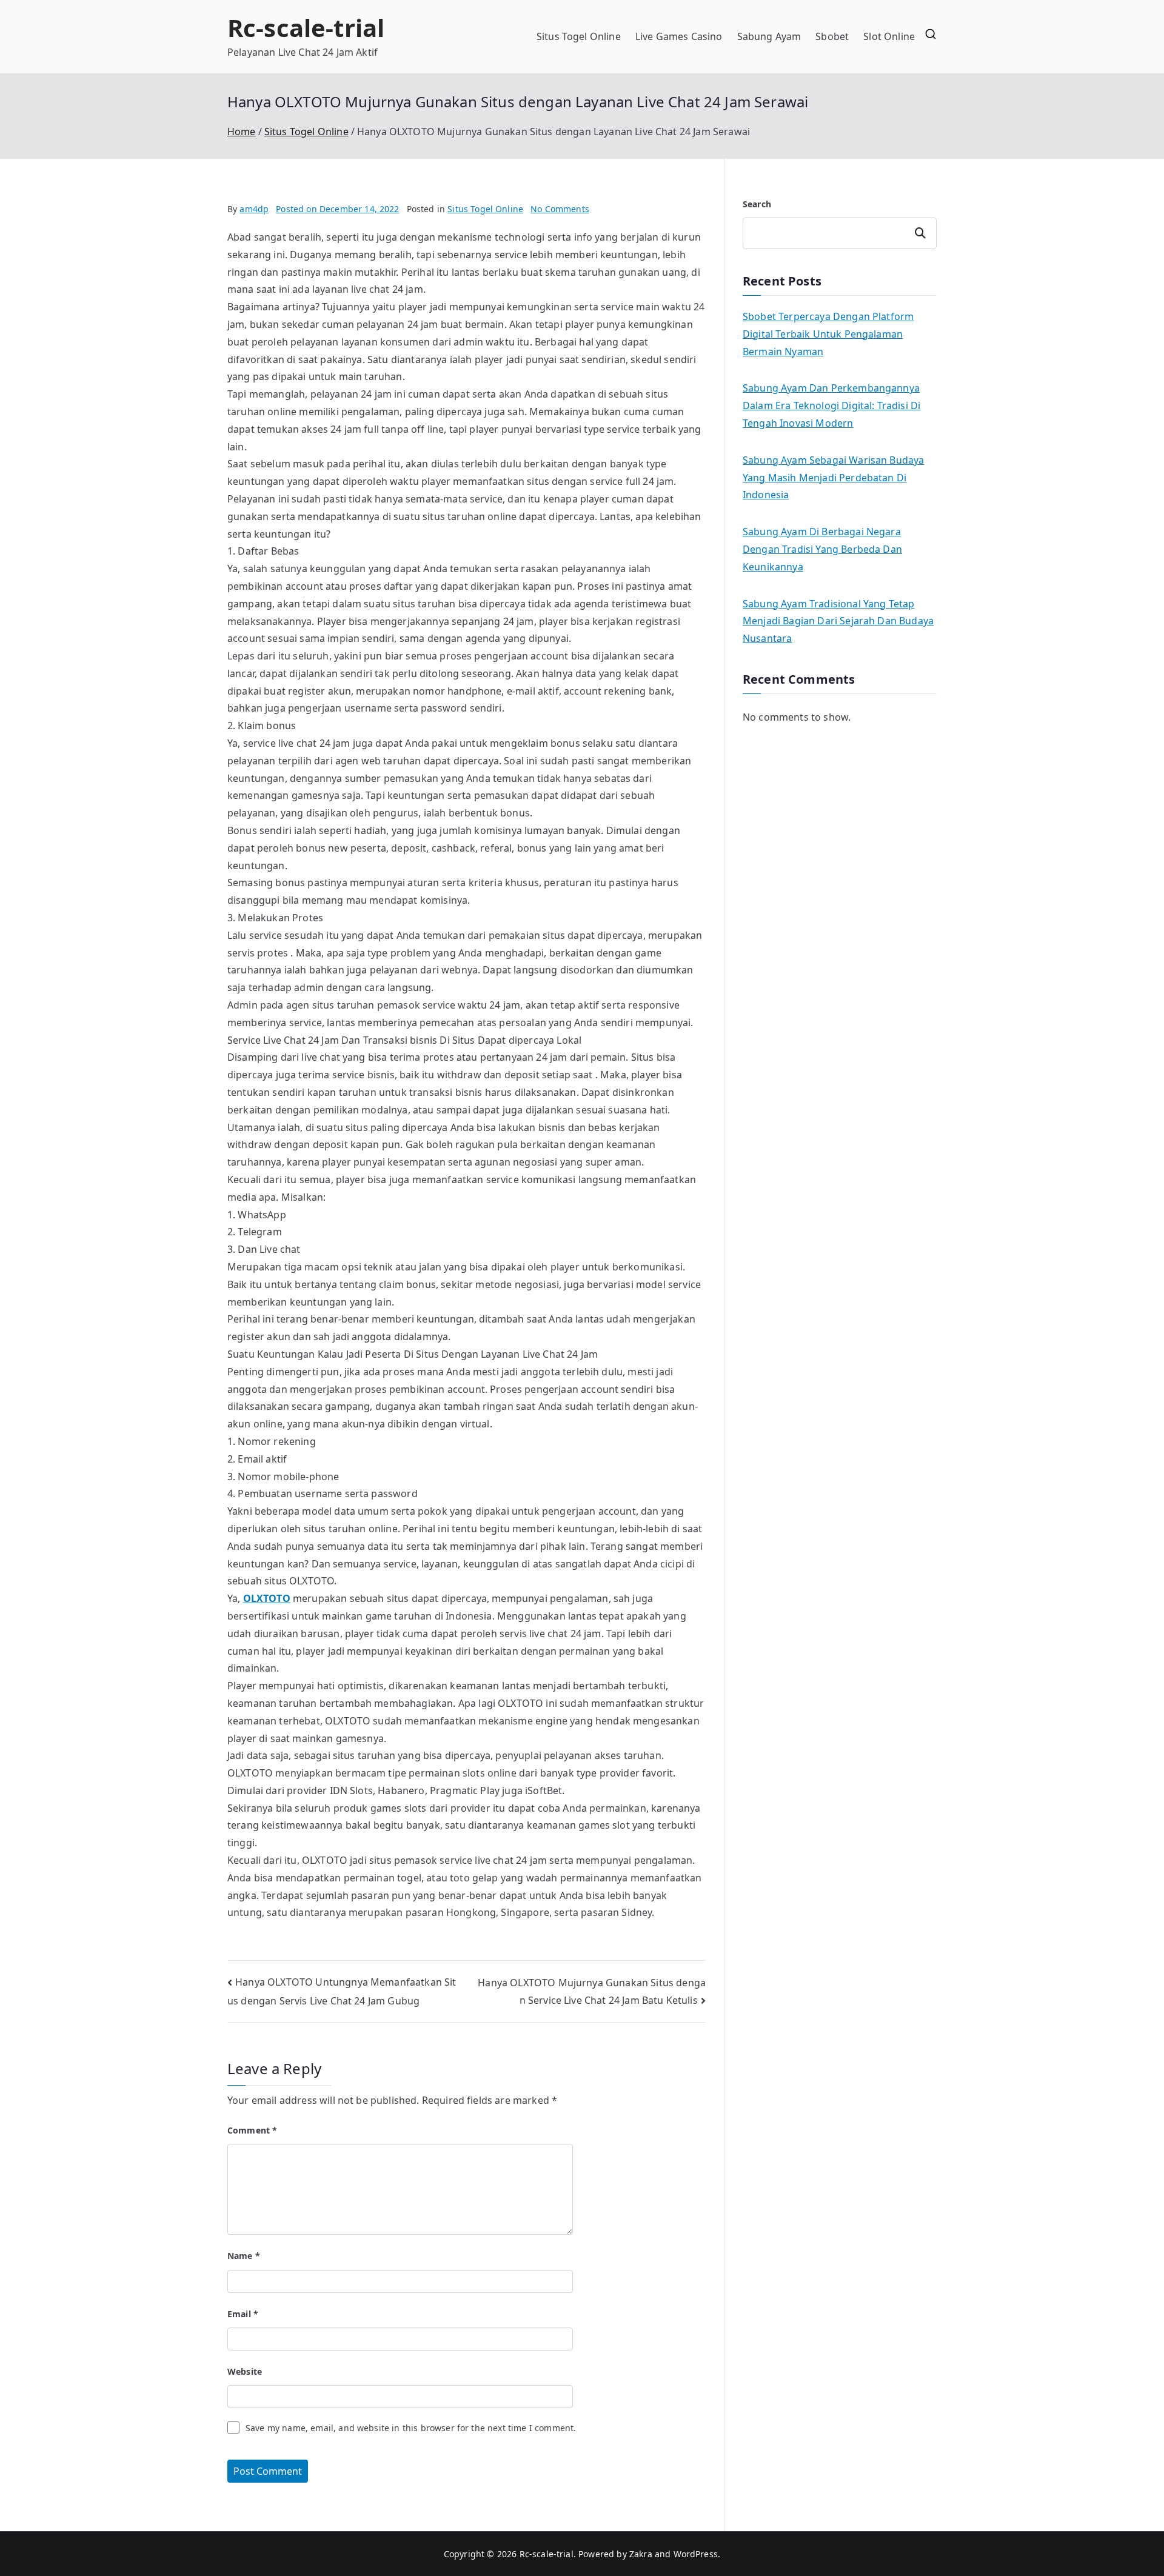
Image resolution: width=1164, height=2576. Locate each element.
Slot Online (889, 36)
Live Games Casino (679, 36)
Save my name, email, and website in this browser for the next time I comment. (411, 2428)
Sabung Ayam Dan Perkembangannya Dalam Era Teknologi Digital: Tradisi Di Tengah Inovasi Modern (831, 405)
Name (244, 2256)
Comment (252, 2130)
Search (757, 204)
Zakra (641, 2554)
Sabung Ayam (769, 36)
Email (243, 2314)
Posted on (337, 209)
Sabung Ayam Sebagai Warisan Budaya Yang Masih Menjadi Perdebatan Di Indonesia (833, 478)
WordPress (696, 2554)
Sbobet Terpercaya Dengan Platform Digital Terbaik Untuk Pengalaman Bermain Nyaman (828, 334)
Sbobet (832, 36)
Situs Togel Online (579, 36)
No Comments (560, 209)
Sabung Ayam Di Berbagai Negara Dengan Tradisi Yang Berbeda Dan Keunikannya (822, 549)
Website (245, 2371)
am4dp (254, 209)
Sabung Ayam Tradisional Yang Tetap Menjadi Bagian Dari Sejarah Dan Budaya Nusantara (838, 621)
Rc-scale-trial (306, 28)
